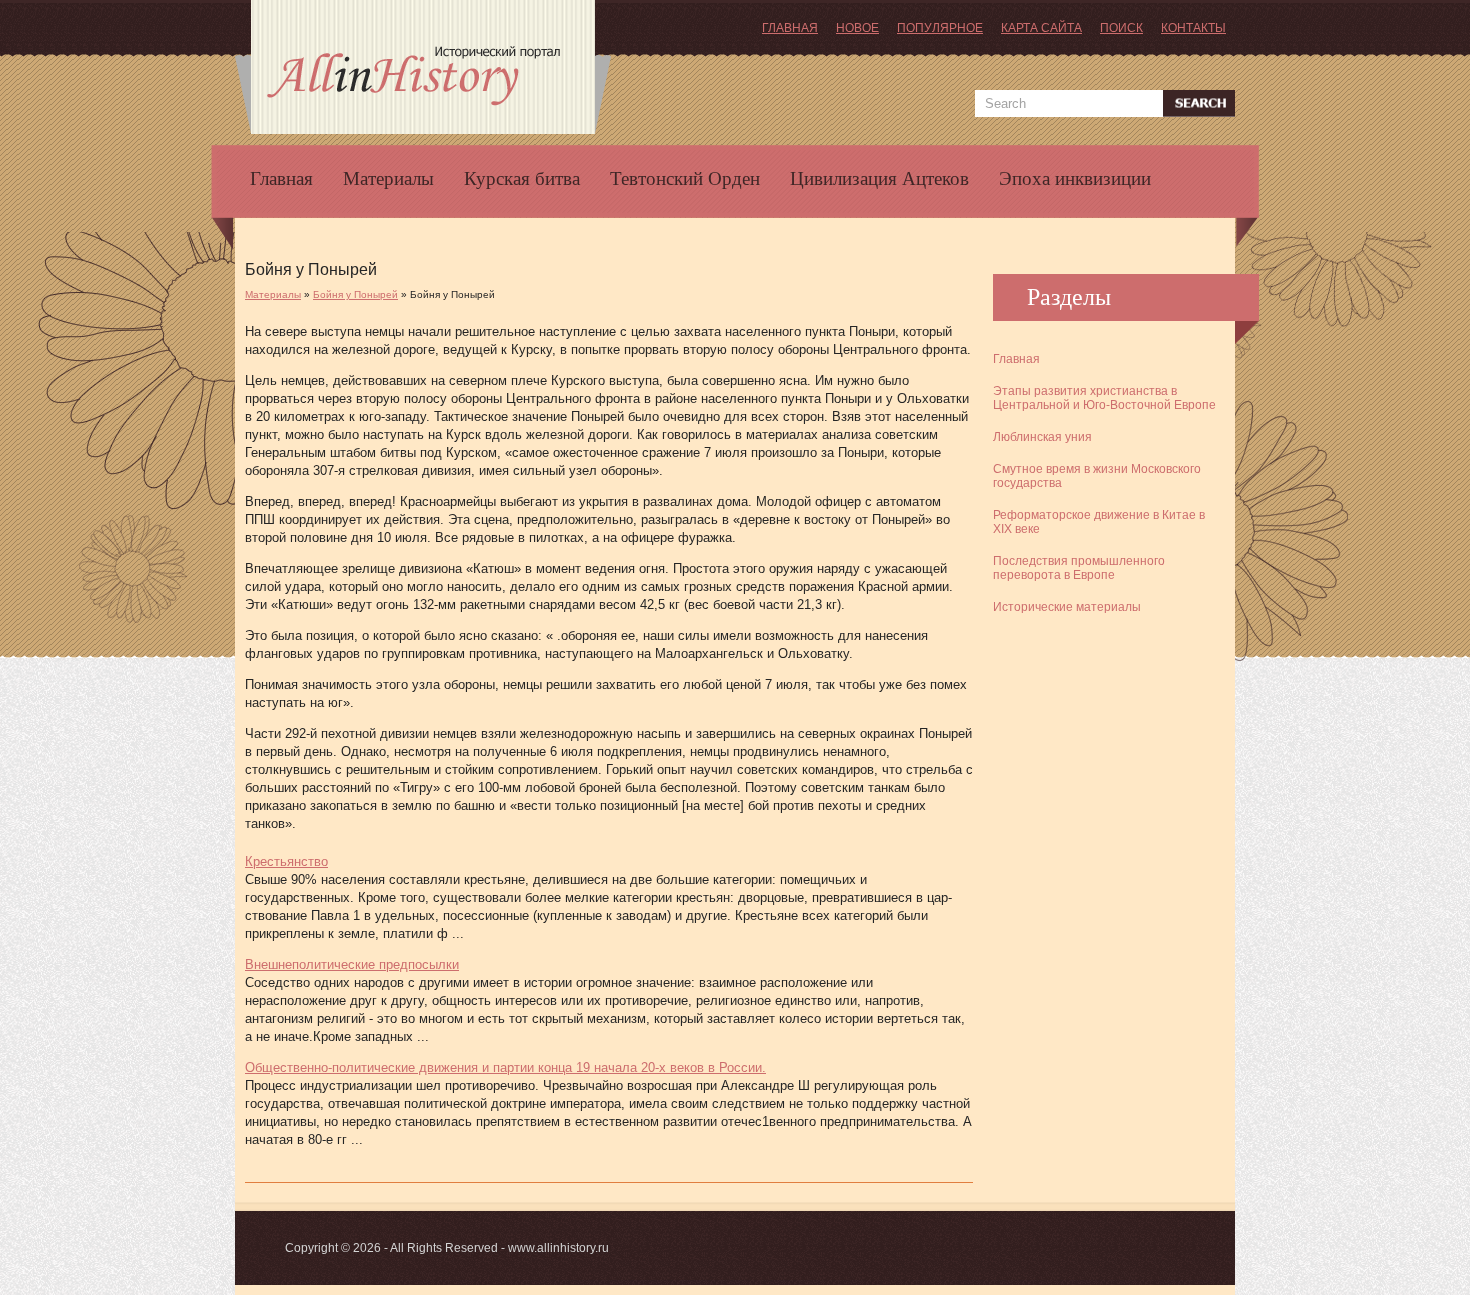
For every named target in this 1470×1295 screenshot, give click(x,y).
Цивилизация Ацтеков (879, 179)
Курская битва (522, 179)
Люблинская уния (1042, 437)
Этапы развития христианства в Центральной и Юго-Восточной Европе (1104, 398)
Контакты (1193, 28)
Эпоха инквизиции (1075, 179)
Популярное (940, 28)
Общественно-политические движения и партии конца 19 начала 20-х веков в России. (505, 1067)
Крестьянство (286, 861)
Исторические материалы (1067, 607)
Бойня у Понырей (355, 294)
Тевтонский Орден (685, 179)
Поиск (1121, 28)
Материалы (388, 179)
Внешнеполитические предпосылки (352, 964)
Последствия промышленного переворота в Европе (1079, 568)
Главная (790, 28)
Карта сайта (1041, 28)
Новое (857, 28)
